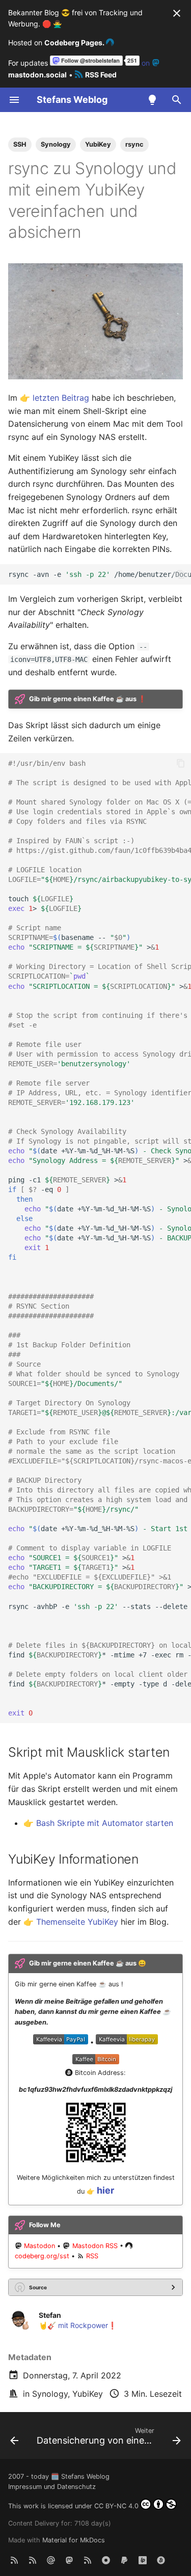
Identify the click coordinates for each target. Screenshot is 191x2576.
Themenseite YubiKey (77, 1922)
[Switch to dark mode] (152, 100)
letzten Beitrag (61, 398)
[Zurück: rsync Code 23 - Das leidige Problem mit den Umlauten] (14, 2439)
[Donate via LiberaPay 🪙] (143, 2560)
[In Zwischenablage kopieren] (181, 574)
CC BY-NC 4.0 (116, 2506)
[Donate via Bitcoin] (161, 2560)
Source (38, 2287)
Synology (50, 2394)
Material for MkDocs (74, 2540)
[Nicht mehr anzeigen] (177, 13)
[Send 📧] (51, 2560)
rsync (134, 144)
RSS (92, 2256)
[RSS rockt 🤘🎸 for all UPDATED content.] (33, 2560)
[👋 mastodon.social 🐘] (69, 2560)
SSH (20, 144)
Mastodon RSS (95, 2246)
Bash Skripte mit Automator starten (105, 1823)
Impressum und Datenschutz (52, 2487)
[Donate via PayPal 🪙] (124, 2560)
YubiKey (88, 2394)
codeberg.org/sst (42, 2256)
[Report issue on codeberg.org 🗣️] (106, 2560)
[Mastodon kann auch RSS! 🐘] (88, 2560)
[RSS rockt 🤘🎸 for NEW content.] (14, 2560)
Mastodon (39, 2246)
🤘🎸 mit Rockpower (73, 2325)
